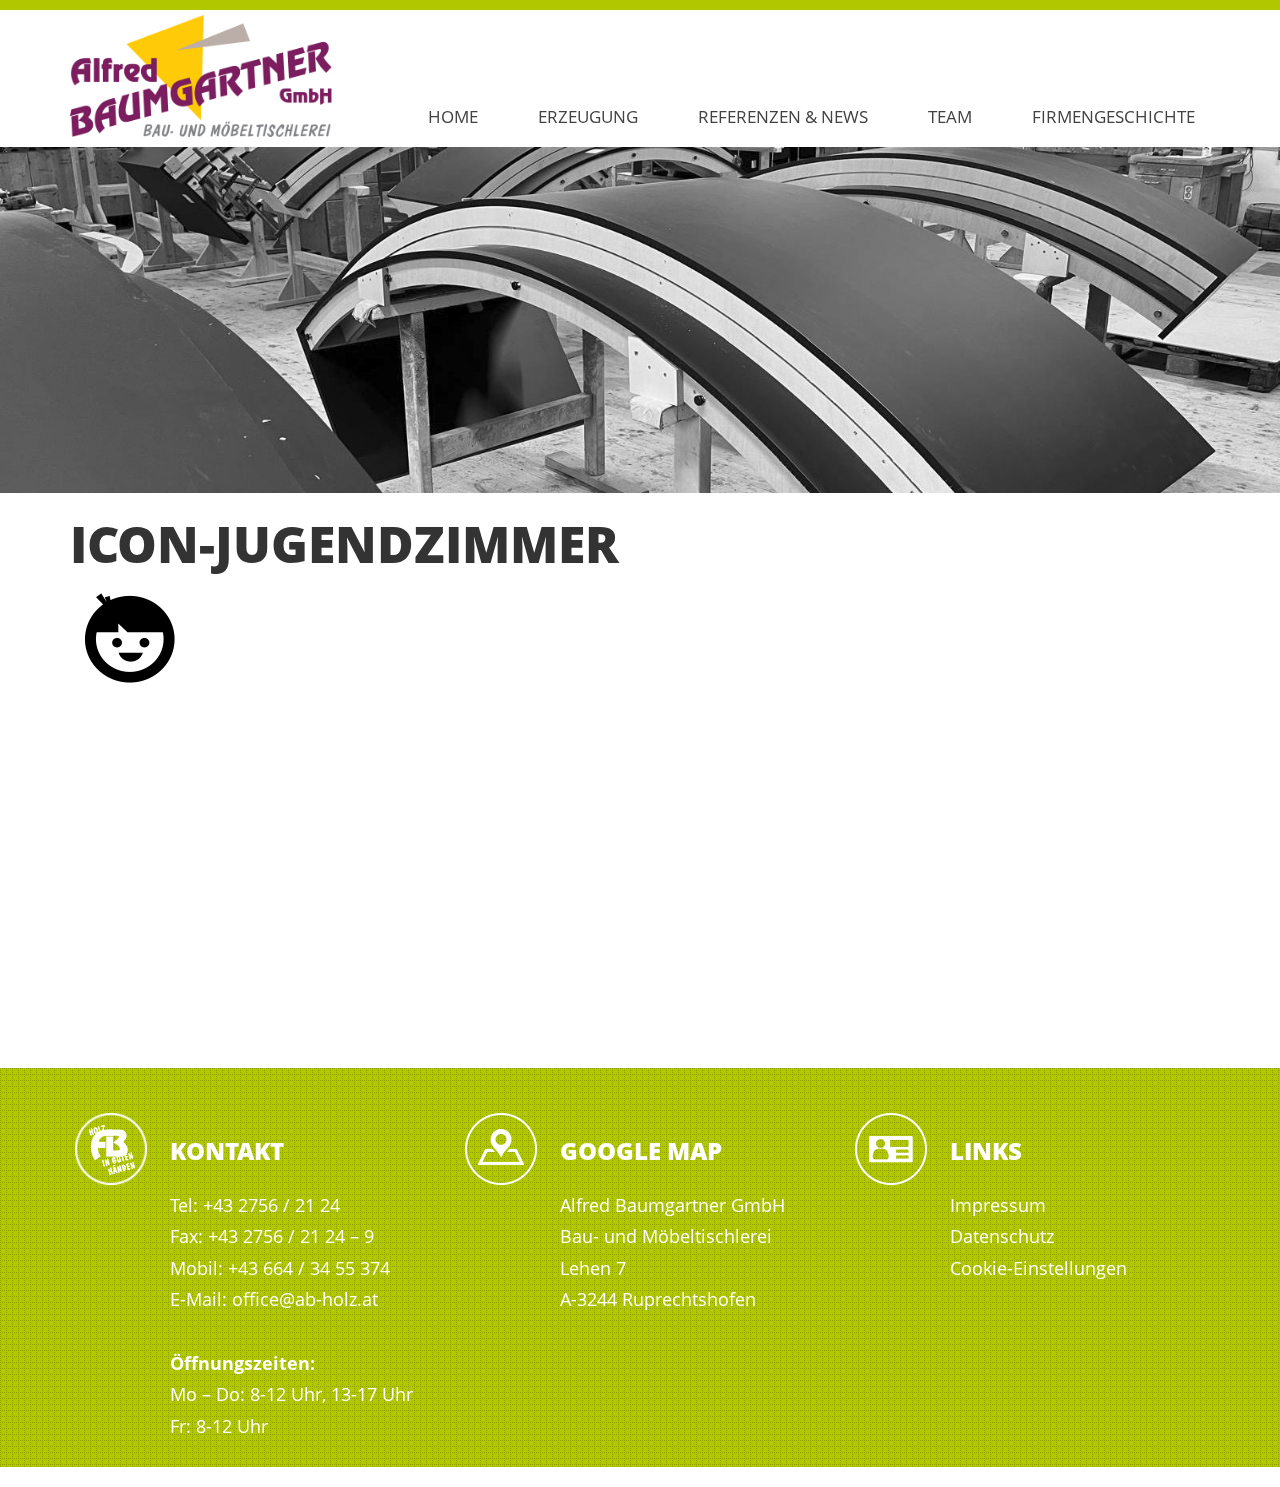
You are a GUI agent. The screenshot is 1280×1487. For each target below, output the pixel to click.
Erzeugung (588, 116)
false (25, 315)
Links (986, 1150)
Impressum (998, 1205)
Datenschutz (1002, 1236)
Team (950, 116)
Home (453, 116)
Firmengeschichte (1113, 116)
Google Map (641, 1150)
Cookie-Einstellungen (1038, 1268)
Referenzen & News (783, 116)
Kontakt (227, 1150)
